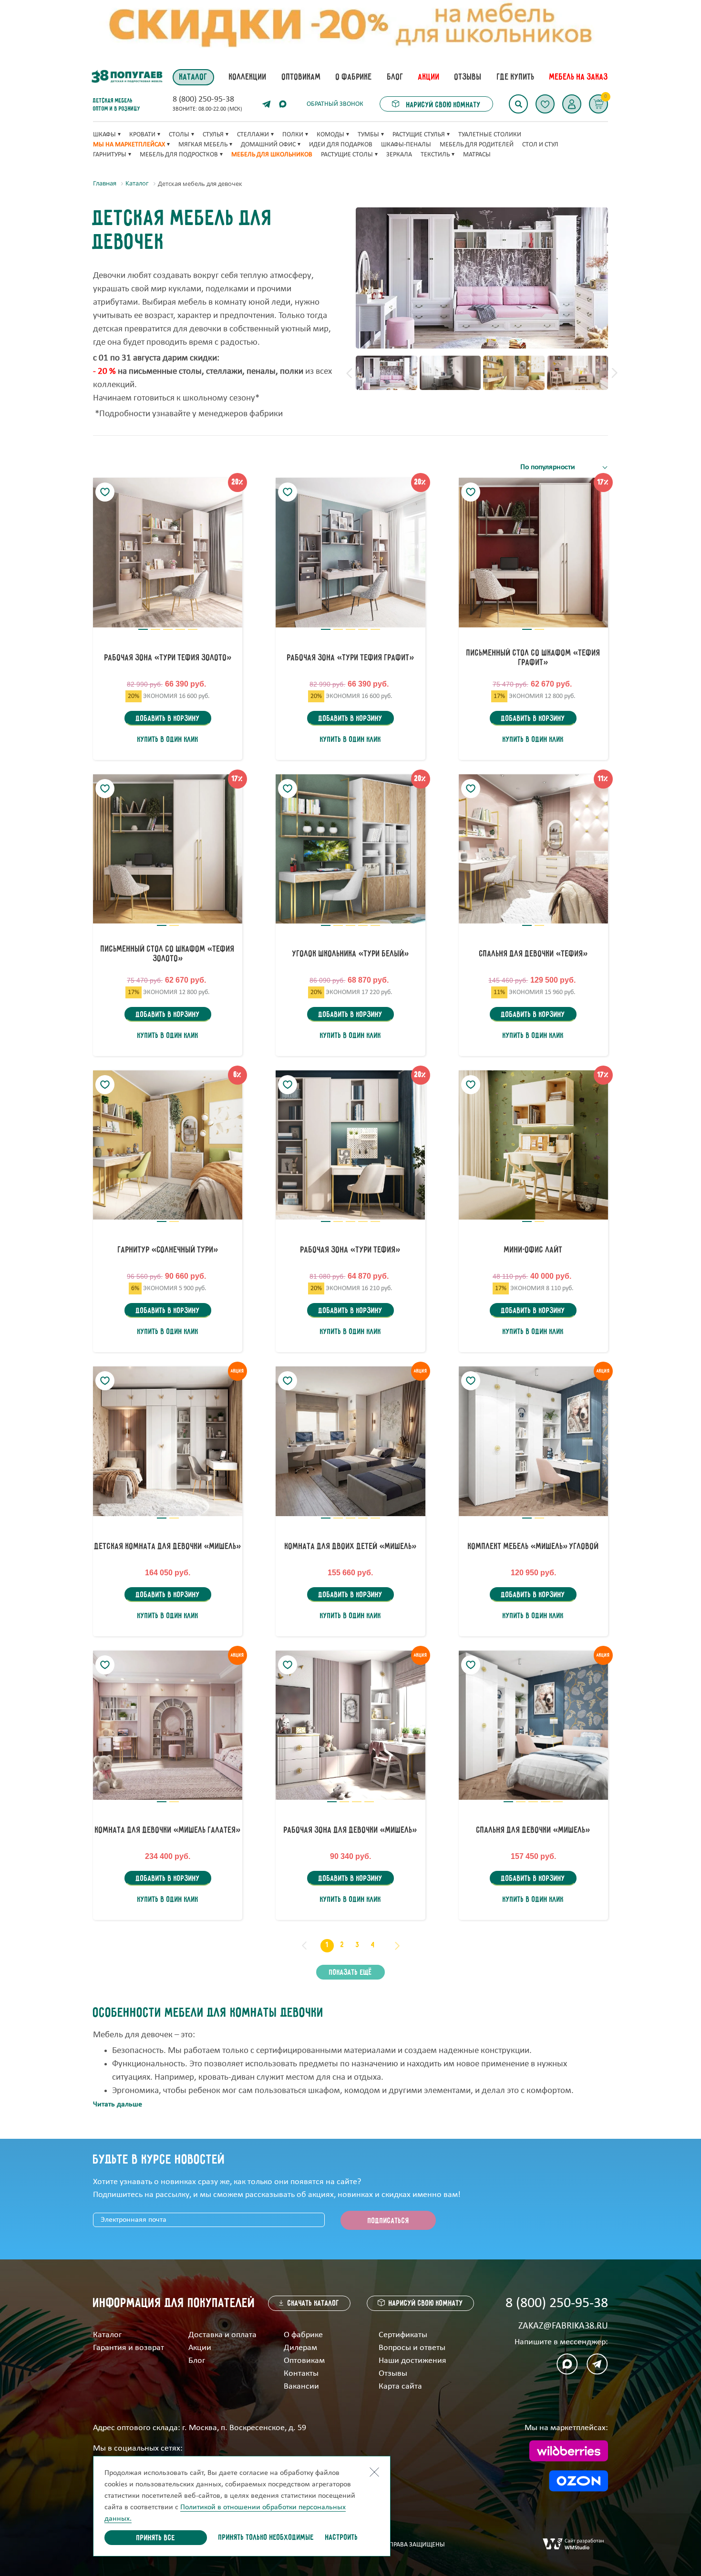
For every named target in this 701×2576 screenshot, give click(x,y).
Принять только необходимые (266, 2538)
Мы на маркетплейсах (129, 145)
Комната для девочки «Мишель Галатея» (168, 1830)
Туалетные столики (490, 135)
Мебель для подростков (179, 155)
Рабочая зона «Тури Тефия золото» (168, 658)
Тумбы (368, 135)
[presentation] (349, 373)
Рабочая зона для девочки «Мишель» (350, 1830)
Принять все (156, 2538)
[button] (572, 104)
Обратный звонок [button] (335, 104)
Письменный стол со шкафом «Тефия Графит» (533, 658)
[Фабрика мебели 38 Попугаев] (126, 77)
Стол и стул (540, 145)
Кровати (142, 135)
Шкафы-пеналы (406, 145)
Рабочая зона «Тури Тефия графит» (350, 658)
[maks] (567, 2364)
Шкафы (104, 135)
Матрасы (477, 155)
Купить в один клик (168, 740)
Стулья (213, 135)
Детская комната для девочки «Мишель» (168, 1547)
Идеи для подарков (341, 145)
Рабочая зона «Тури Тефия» (350, 1250)
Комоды (330, 135)
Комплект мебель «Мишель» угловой (533, 1547)
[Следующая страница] (397, 1946)
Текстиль (435, 155)
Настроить (342, 2538)
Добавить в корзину (168, 719)
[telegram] (267, 104)
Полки (293, 135)
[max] (283, 104)
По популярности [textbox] (548, 467)
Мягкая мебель (203, 145)
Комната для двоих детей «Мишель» (350, 1547)
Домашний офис (268, 145)
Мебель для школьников (272, 155)
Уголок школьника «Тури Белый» (350, 954)
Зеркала (399, 155)
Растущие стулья (419, 135)
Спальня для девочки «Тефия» (533, 954)
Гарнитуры (110, 155)
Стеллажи (253, 135)
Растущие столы (347, 155)
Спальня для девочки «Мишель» (533, 1830)
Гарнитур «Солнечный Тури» (168, 1250)
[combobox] (564, 467)
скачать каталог (314, 2304)
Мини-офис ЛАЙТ (533, 1250)
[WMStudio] (573, 2545)
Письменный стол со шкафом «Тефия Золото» (168, 954)
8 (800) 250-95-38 (203, 100)
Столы (179, 135)
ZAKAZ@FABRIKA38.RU (563, 2326)
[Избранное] (545, 104)
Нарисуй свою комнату (443, 105)
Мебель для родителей (477, 145)
